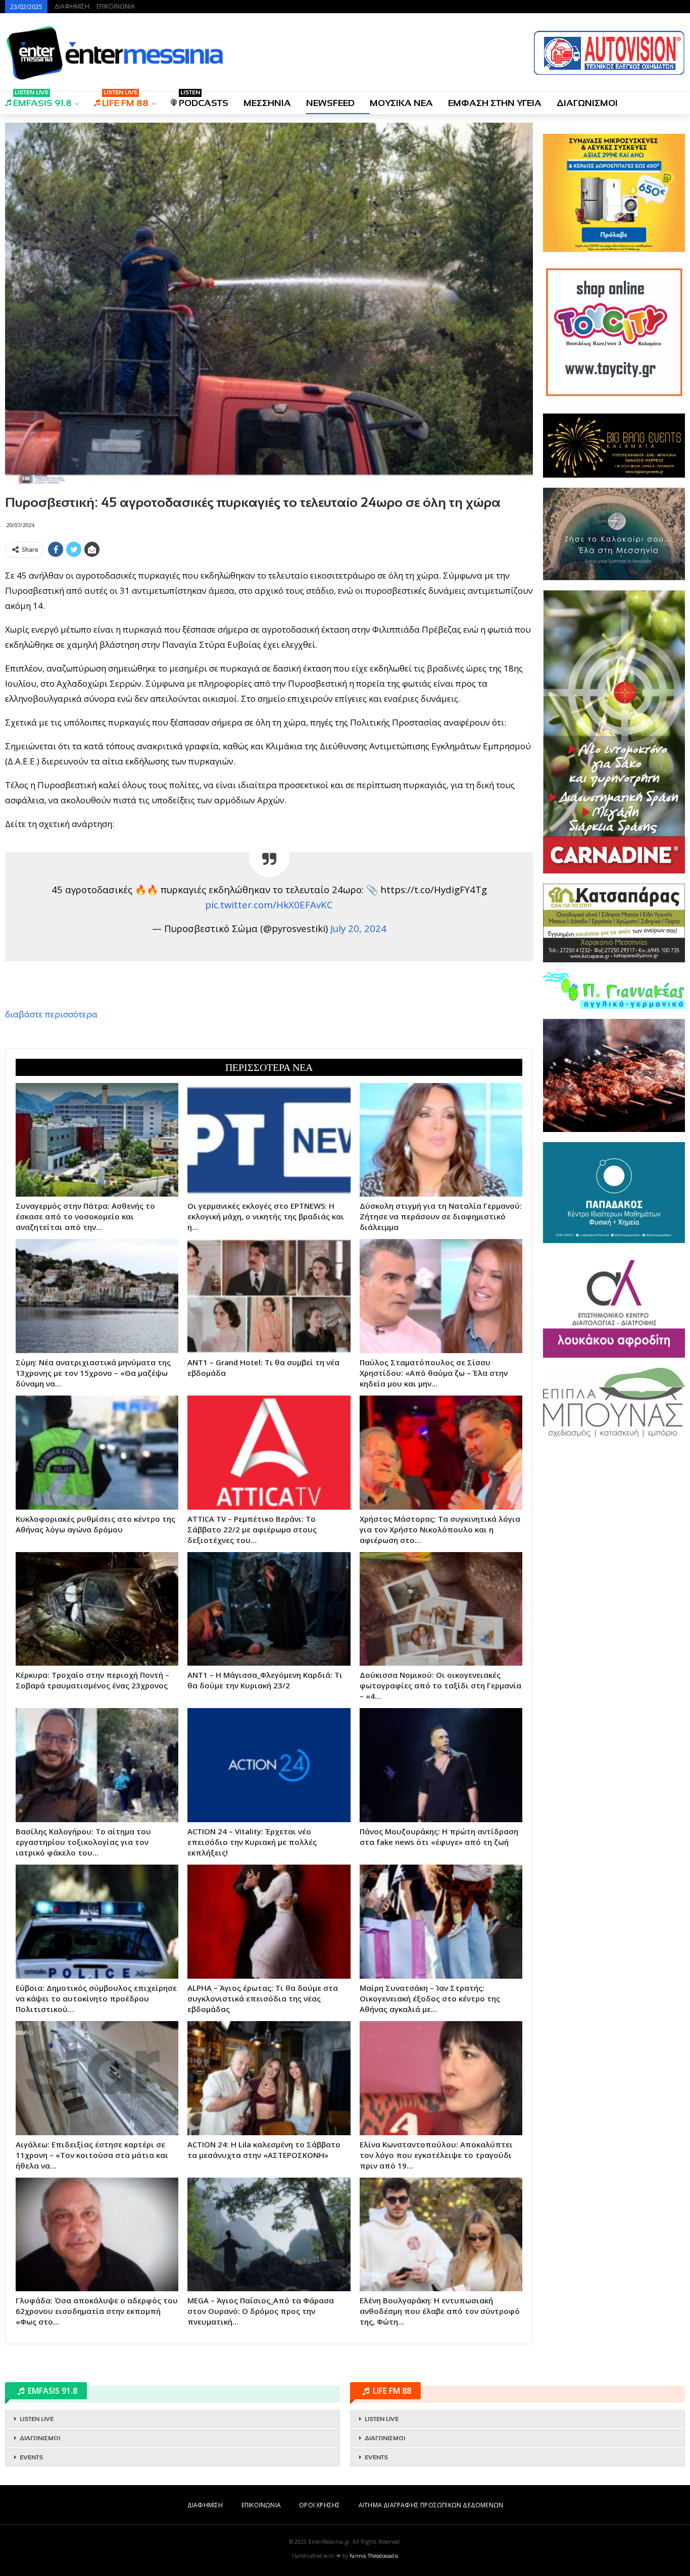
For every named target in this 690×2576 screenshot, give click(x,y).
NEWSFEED (330, 103)
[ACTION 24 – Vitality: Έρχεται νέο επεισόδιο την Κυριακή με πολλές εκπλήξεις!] (269, 1765)
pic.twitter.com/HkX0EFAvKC (269, 905)
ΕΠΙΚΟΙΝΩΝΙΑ (116, 6)
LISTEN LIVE (37, 2419)
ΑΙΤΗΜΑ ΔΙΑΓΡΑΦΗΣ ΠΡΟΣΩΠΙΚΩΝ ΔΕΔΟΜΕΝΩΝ (431, 2505)
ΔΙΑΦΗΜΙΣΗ (72, 6)
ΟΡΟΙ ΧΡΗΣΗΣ (319, 2505)
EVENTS (31, 2457)
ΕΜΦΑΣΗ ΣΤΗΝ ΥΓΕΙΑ (495, 103)
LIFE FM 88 (125, 100)
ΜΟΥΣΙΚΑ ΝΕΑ (401, 103)
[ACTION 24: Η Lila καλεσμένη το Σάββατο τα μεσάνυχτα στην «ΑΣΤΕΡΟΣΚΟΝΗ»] (269, 2078)
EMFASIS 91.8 (42, 100)
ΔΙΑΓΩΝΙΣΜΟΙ (587, 103)
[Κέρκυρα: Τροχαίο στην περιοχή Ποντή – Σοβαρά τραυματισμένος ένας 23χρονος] (97, 1609)
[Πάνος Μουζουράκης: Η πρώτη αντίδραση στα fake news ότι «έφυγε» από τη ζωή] (441, 1765)
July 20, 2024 (358, 928)
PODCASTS (204, 100)
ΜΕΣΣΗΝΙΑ (267, 103)
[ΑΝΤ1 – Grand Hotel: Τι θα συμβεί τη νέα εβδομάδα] (269, 1296)
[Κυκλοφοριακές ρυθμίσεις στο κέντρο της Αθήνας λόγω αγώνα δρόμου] (97, 1453)
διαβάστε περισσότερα (51, 1014)
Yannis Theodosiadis (374, 2556)
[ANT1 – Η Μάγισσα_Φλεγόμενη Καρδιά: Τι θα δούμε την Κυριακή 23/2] (269, 1609)
